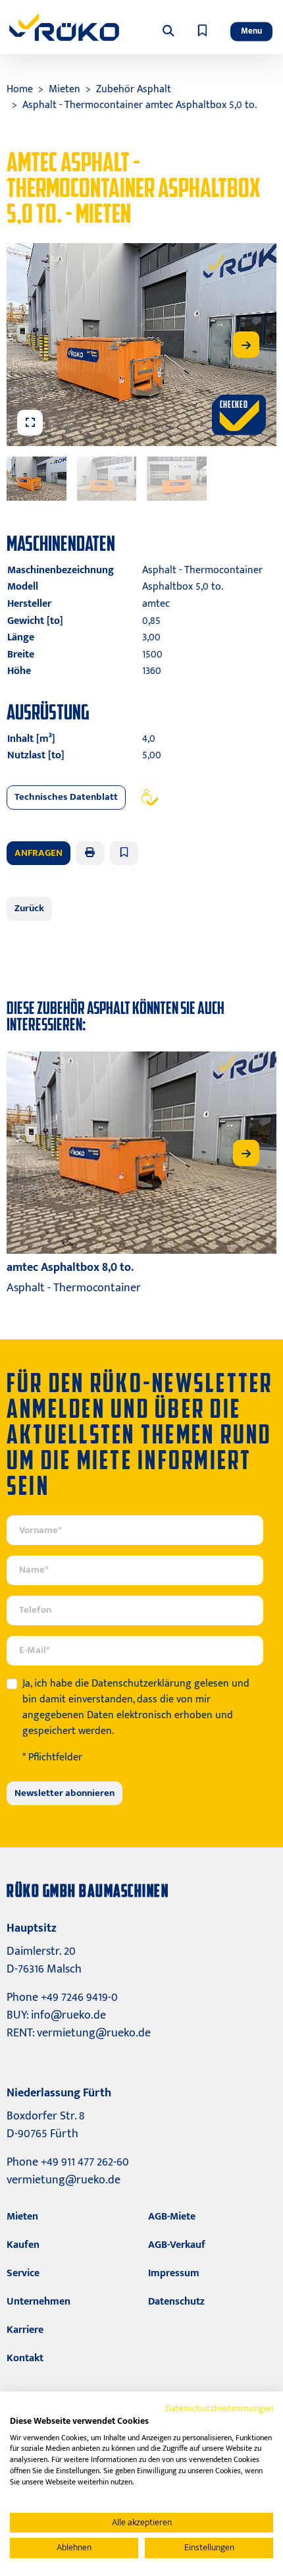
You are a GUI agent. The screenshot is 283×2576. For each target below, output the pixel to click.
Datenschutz (176, 2302)
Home (20, 89)
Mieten (64, 89)
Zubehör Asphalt (134, 89)
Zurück (29, 908)
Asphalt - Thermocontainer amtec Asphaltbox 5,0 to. (140, 105)
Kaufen (23, 2245)
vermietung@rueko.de (94, 2033)
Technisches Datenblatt (66, 797)
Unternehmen (39, 2302)
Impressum (174, 2273)
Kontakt (25, 2358)
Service (23, 2273)
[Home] (64, 27)
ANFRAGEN (39, 853)
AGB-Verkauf (177, 2245)
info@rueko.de (68, 2015)
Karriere (25, 2330)
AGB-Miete (172, 2217)
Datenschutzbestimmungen (219, 2408)
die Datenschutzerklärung (133, 1684)
